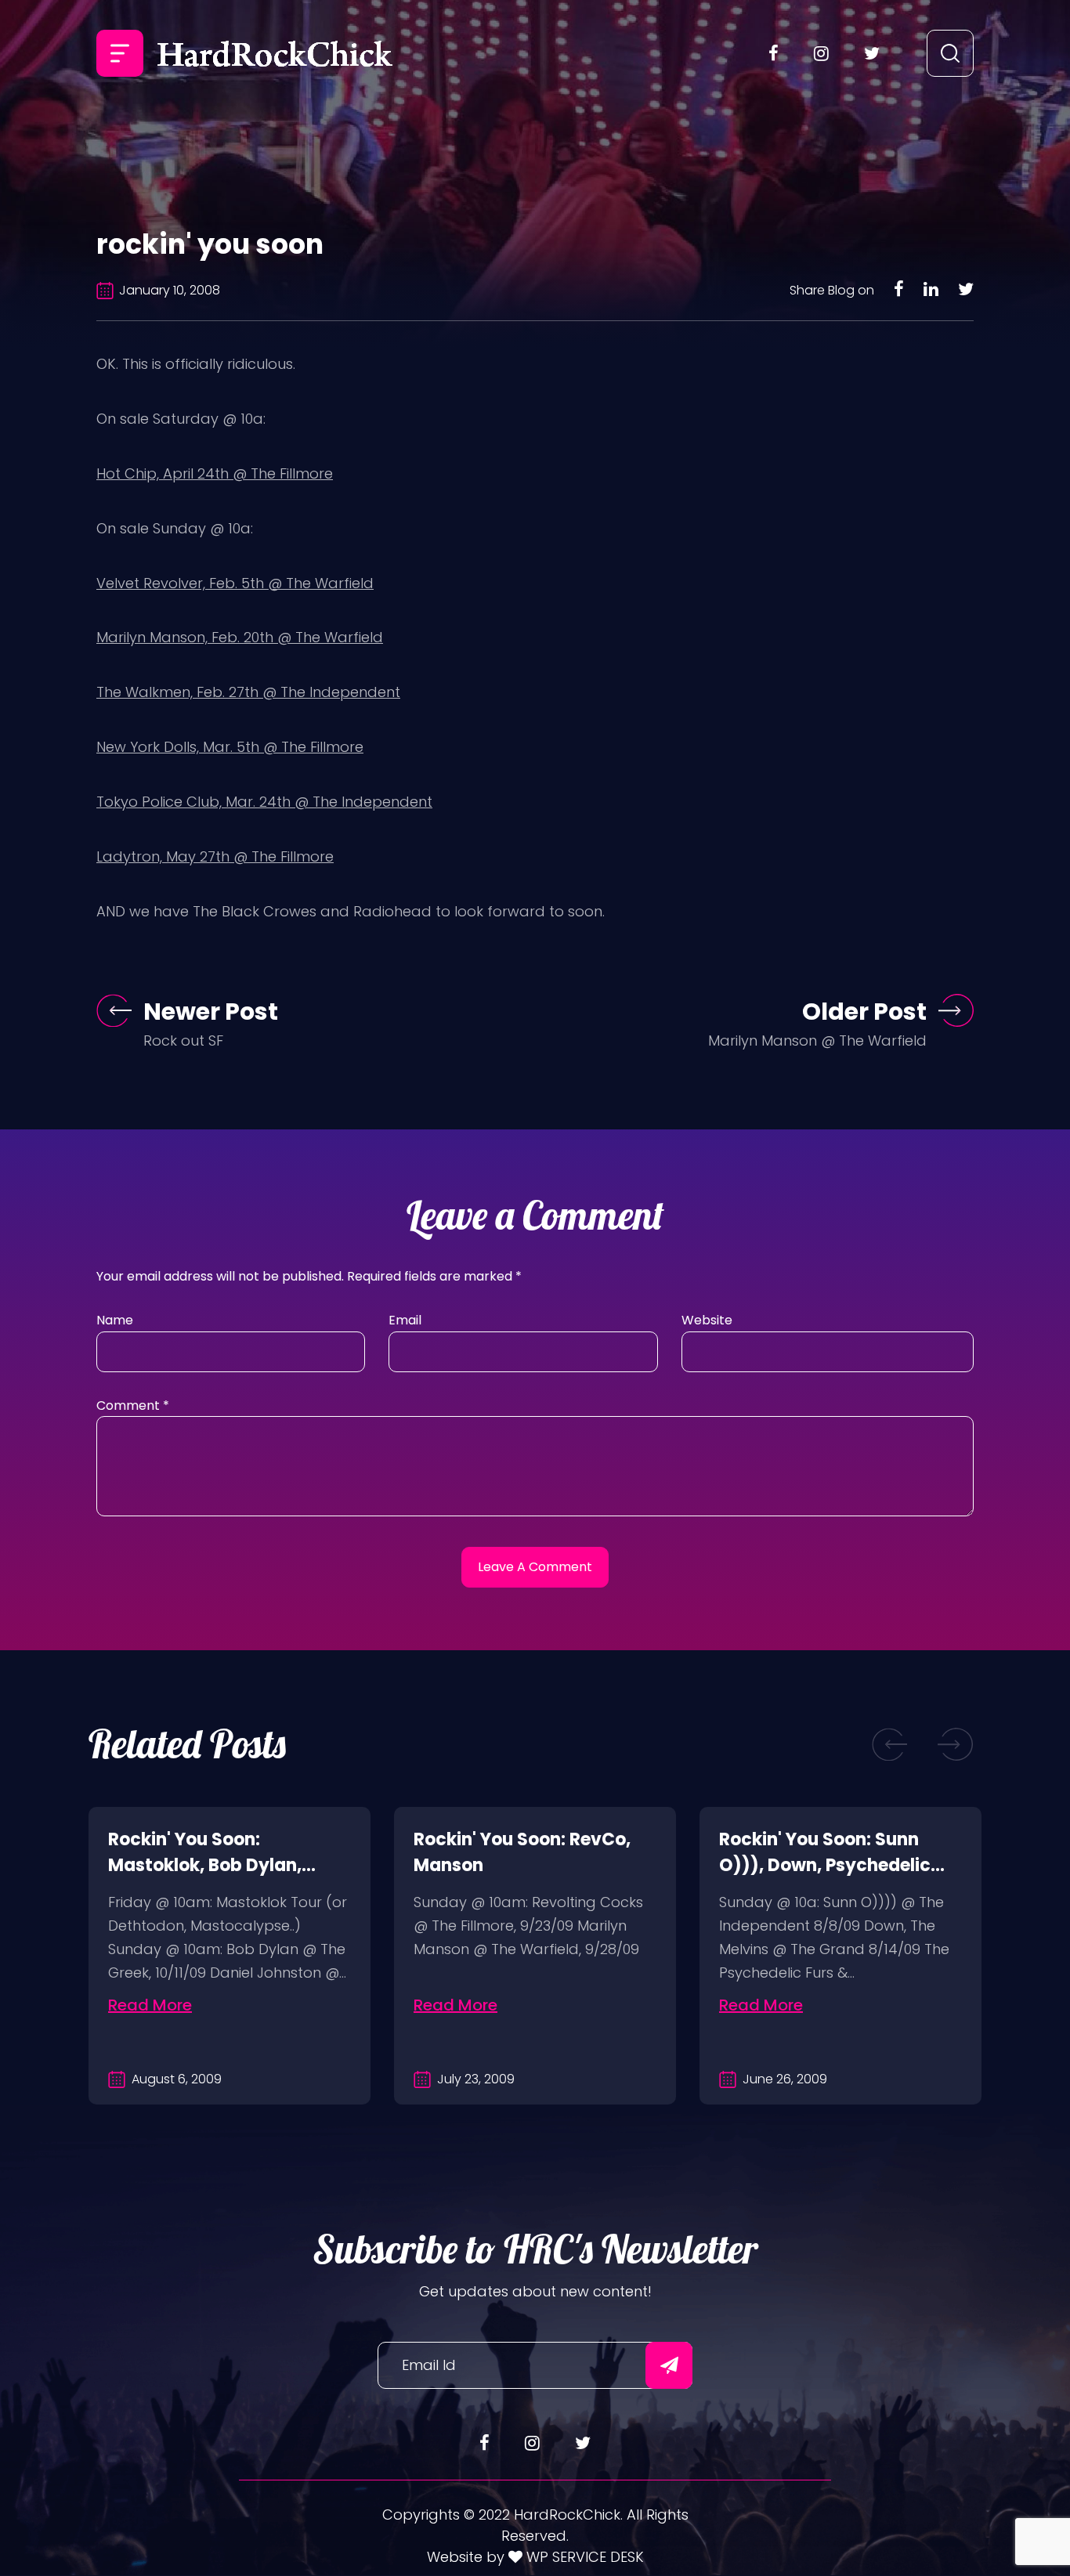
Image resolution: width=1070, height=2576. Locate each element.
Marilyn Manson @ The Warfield (817, 1041)
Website (707, 1320)
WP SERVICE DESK (583, 2557)
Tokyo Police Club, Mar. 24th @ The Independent (264, 802)
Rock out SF (183, 1041)
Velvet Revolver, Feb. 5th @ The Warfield (235, 583)
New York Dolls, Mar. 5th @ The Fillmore (230, 747)
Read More (150, 2005)
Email (405, 1320)
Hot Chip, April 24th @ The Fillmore (215, 473)
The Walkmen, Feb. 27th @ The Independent (248, 692)
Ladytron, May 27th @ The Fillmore (215, 856)
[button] (890, 1745)
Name (115, 1320)
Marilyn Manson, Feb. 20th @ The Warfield (240, 637)
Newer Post (211, 1012)
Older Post (864, 1012)
